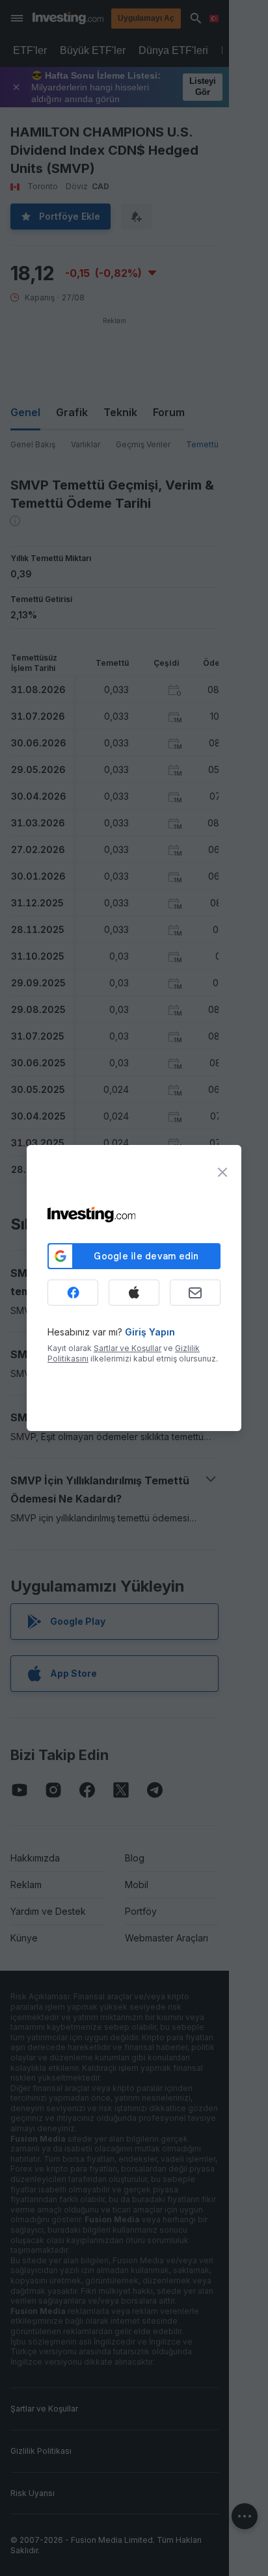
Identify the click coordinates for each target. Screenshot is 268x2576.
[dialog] (134, 1288)
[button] (161, 18)
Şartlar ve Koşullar (127, 1348)
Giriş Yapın (150, 1332)
